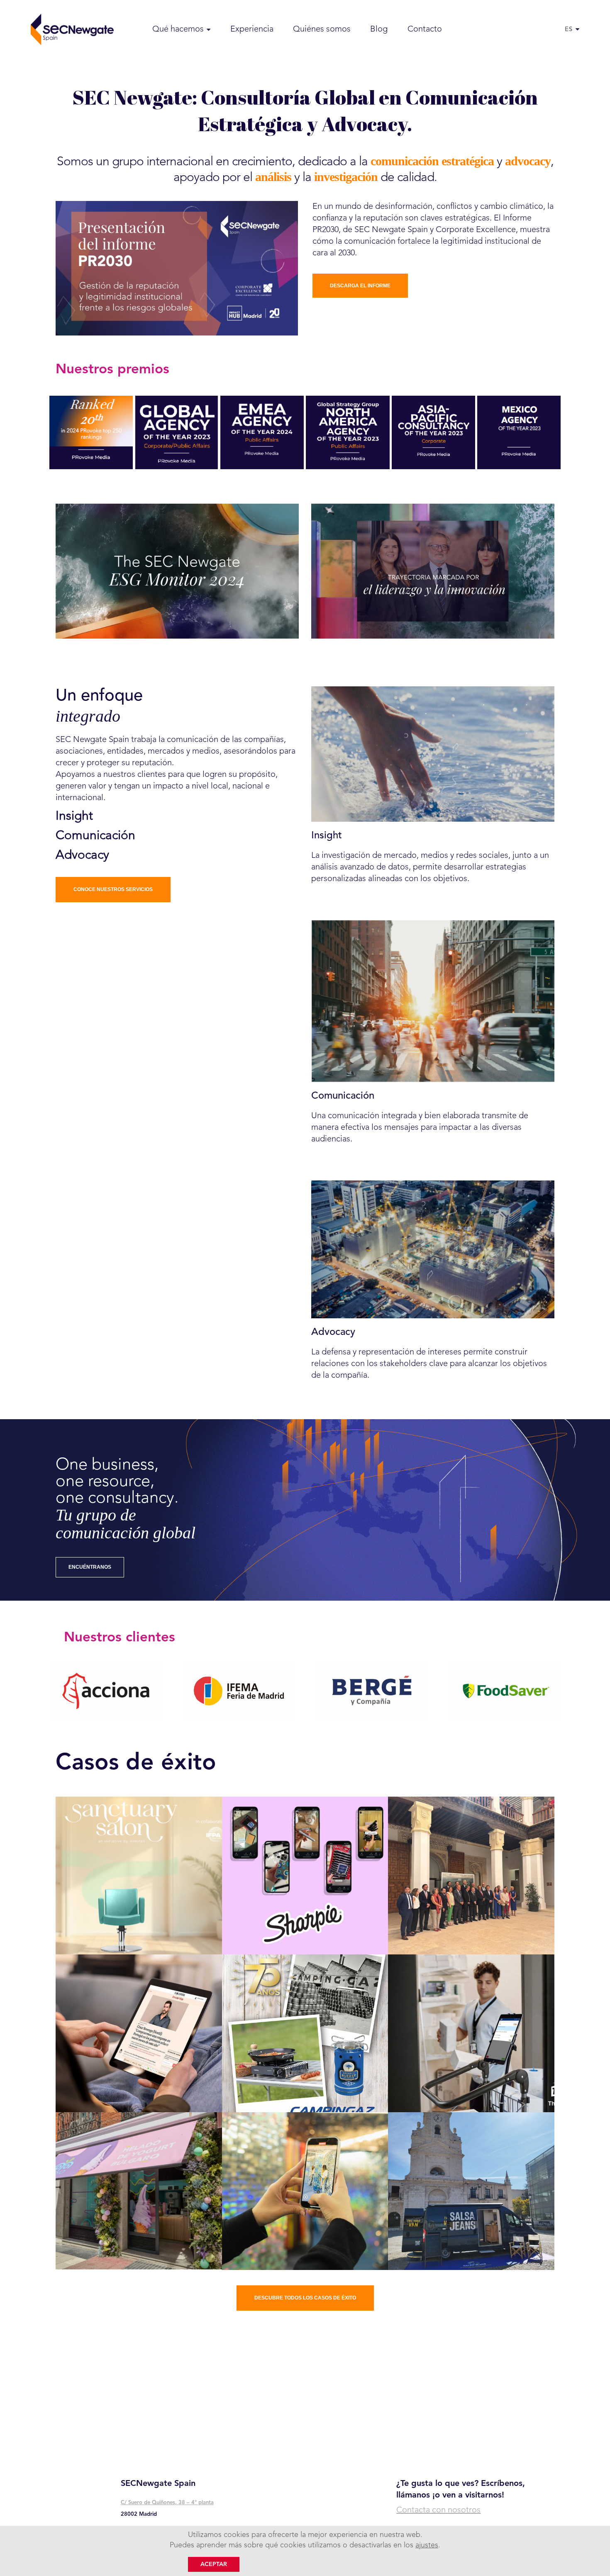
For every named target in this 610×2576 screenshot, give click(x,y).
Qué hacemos (178, 29)
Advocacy (82, 855)
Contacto (425, 29)
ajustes (427, 2545)
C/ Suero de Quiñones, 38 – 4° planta (167, 2503)
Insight (74, 816)
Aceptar (214, 2564)
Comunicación (95, 836)
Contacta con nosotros (438, 2510)
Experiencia (252, 29)
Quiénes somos (322, 29)
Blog (379, 29)
